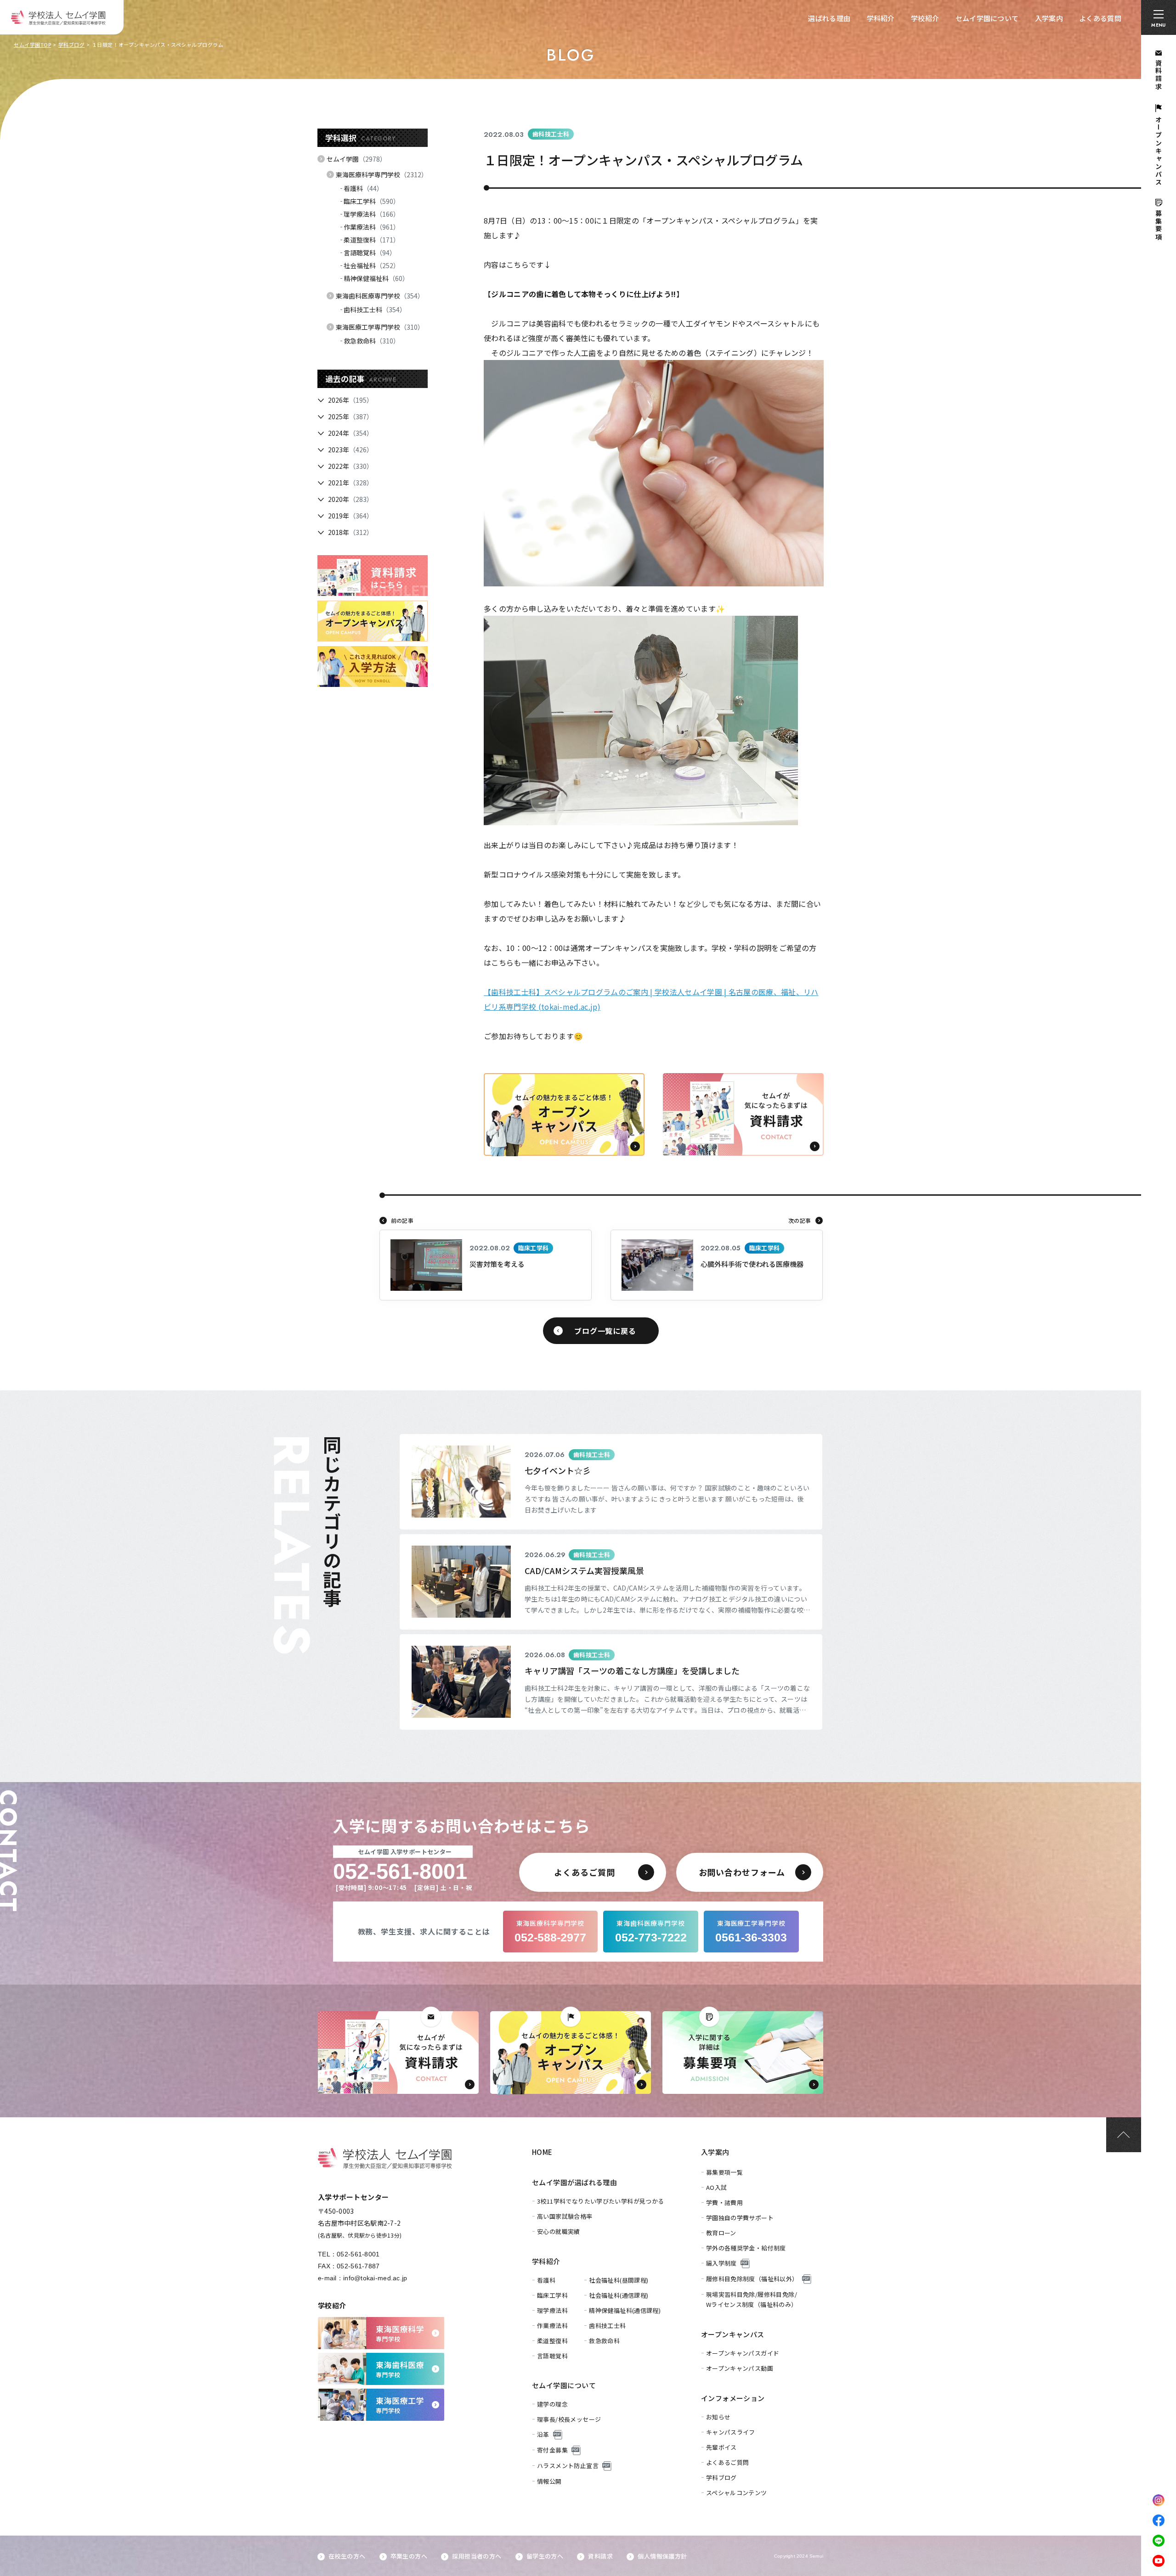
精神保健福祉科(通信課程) (625, 2310)
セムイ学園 (356, 159)
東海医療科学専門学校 (382, 174)
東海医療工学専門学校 (380, 327)
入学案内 (1049, 18)
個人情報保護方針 (662, 2556)
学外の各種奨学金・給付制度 (746, 2248)
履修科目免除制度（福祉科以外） (752, 2279)
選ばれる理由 (829, 18)
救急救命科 (372, 341)
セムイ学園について (987, 18)
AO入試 (717, 2187)
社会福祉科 (372, 265)
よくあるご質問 (728, 2462)
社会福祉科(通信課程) (619, 2295)
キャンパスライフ (731, 2432)
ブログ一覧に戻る (605, 1331)
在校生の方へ (347, 2556)
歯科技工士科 (375, 309)
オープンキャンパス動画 (740, 2368)
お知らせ (718, 2417)
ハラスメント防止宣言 (568, 2466)
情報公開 (549, 2481)
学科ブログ (72, 45)
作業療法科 (372, 227)
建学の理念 (552, 2404)
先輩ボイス (721, 2447)
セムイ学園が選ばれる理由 (574, 2182)
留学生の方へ (545, 2556)
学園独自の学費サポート (740, 2218)
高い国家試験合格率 (565, 2216)
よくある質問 (1100, 18)
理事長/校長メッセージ (569, 2419)
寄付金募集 (552, 2450)
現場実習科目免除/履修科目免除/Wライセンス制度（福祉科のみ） (752, 2299)
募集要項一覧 (724, 2172)
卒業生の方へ (409, 2556)
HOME (542, 2152)
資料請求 (600, 2556)
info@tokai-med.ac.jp (375, 2278)
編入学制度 (721, 2263)
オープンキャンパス (733, 2334)
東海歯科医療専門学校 (380, 296)
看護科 (363, 188)
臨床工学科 (372, 201)
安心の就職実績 (559, 2231)
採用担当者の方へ (477, 2556)
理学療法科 (372, 214)
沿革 (543, 2434)
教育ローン (721, 2233)
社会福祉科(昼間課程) (619, 2280)
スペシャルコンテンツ (737, 2493)
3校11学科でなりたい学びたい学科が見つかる (601, 2201)
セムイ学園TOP (32, 45)
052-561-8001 (358, 2254)
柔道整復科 (372, 240)
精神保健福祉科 (376, 278)
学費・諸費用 (724, 2202)
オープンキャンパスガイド (743, 2353)
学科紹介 (881, 18)
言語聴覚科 (370, 253)
